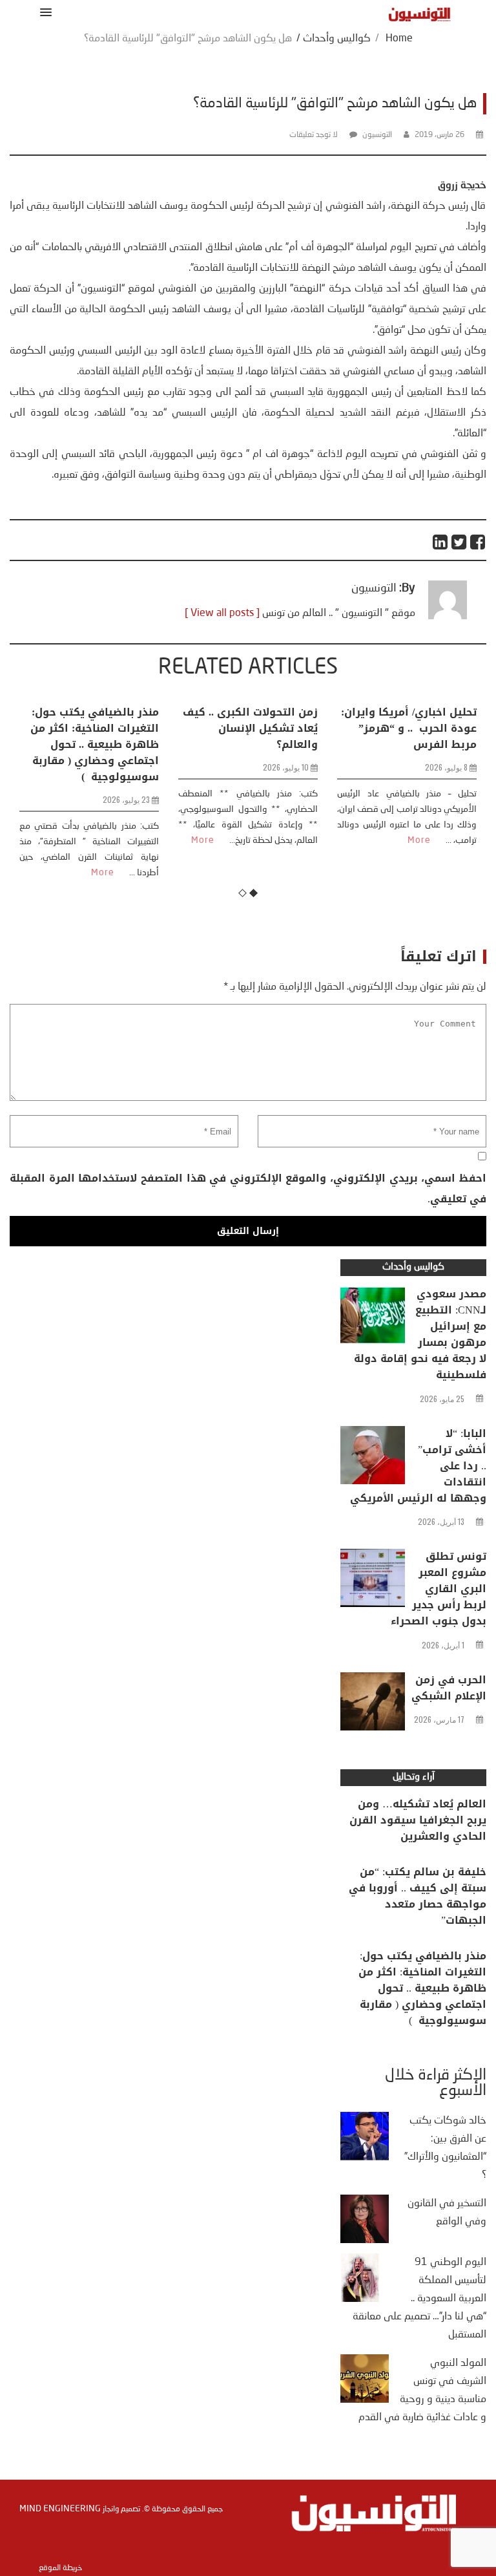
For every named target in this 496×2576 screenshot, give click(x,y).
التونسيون (377, 135)
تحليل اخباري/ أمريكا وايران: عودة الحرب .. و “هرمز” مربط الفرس (409, 728)
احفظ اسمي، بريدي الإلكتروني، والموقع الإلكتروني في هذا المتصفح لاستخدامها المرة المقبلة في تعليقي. (248, 1188)
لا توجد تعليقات (314, 135)
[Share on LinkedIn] (441, 542)
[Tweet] (460, 542)
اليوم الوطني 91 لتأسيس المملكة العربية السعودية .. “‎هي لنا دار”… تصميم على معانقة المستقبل (419, 2299)
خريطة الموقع (60, 2568)
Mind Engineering (60, 2509)
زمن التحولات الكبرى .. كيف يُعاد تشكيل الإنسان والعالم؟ (250, 728)
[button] (44, 12)
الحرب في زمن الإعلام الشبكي (449, 1688)
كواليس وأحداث (337, 39)
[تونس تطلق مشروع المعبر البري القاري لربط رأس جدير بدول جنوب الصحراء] (373, 1581)
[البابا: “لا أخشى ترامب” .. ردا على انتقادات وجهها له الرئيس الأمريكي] (373, 1458)
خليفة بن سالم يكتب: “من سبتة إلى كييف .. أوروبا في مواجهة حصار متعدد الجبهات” (418, 1896)
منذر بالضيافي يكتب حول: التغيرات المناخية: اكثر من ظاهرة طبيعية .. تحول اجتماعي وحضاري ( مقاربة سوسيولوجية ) (95, 744)
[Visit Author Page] (448, 617)
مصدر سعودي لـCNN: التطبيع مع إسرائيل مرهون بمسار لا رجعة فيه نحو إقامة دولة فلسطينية (420, 1334)
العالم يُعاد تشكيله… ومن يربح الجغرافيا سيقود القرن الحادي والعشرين (418, 1820)
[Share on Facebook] (478, 542)
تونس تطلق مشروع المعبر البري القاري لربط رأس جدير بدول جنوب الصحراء (439, 1589)
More (103, 873)
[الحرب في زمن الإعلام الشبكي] (373, 1705)
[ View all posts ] (222, 613)
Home (399, 39)
